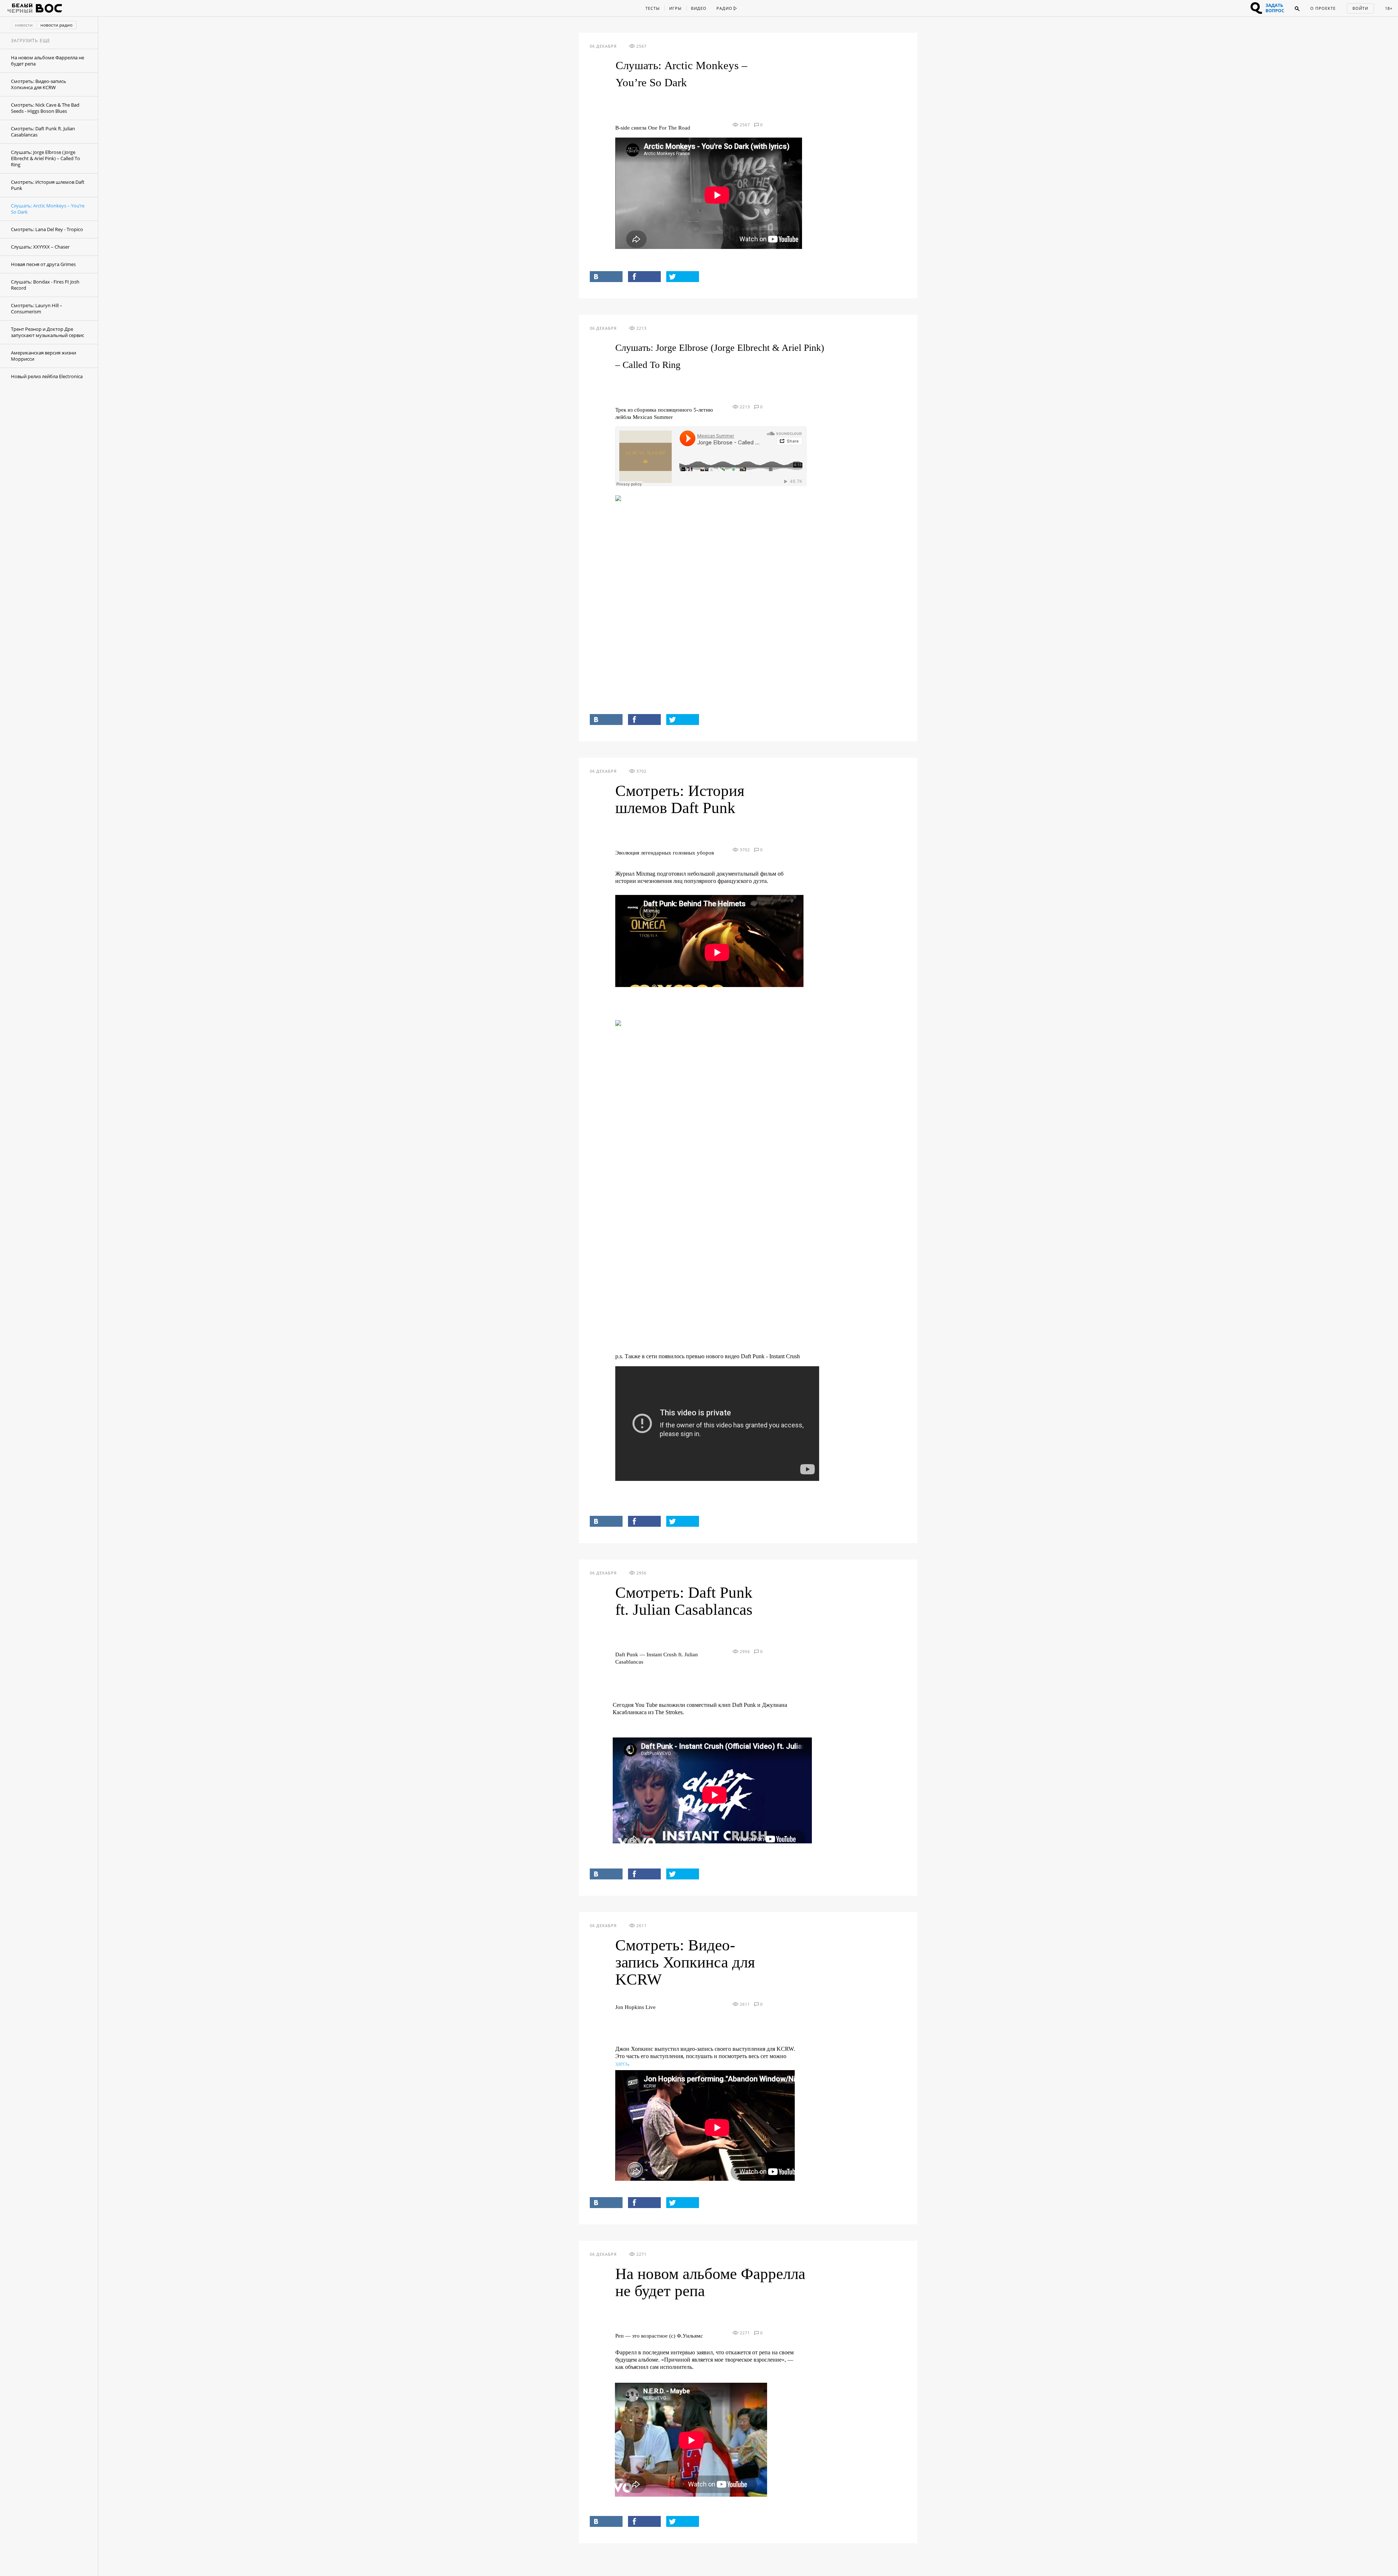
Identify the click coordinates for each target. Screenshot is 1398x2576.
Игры (675, 8)
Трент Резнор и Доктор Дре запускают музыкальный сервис (48, 332)
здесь (622, 2063)
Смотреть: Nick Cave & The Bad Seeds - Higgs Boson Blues (45, 108)
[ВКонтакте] (606, 277)
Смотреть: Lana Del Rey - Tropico (47, 229)
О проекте (1323, 8)
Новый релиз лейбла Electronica (47, 376)
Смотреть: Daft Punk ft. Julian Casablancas (43, 132)
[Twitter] (683, 277)
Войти (1360, 8)
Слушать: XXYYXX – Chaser (40, 247)
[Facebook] (644, 277)
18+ (1389, 8)
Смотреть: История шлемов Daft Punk (48, 185)
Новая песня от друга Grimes (43, 264)
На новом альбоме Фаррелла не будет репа (48, 61)
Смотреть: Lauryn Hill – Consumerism (37, 308)
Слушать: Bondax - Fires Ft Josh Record (45, 285)
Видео (699, 8)
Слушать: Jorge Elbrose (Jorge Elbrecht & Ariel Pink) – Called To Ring (46, 158)
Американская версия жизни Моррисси (44, 356)
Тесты (653, 8)
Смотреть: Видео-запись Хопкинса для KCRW (39, 84)
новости (24, 25)
